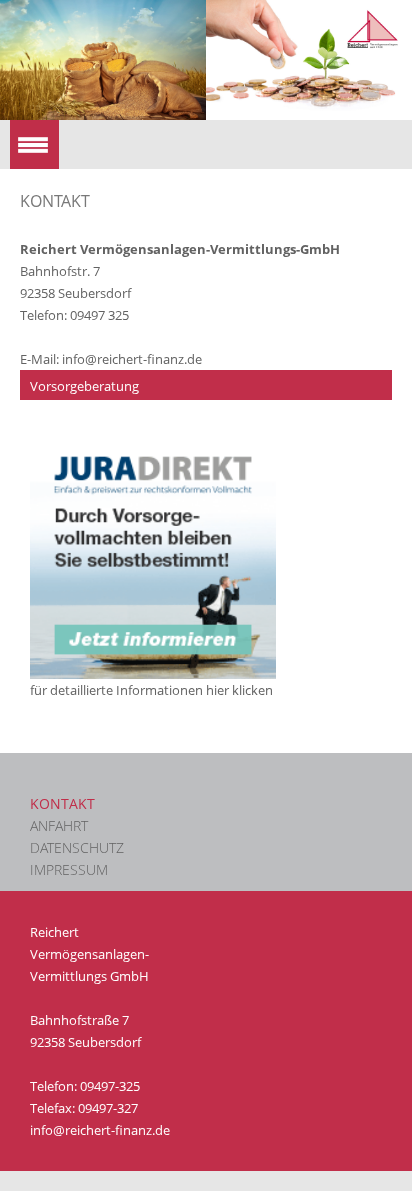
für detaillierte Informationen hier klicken (151, 690)
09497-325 (110, 1086)
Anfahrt (59, 825)
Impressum (69, 869)
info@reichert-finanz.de (132, 359)
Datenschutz (77, 847)
